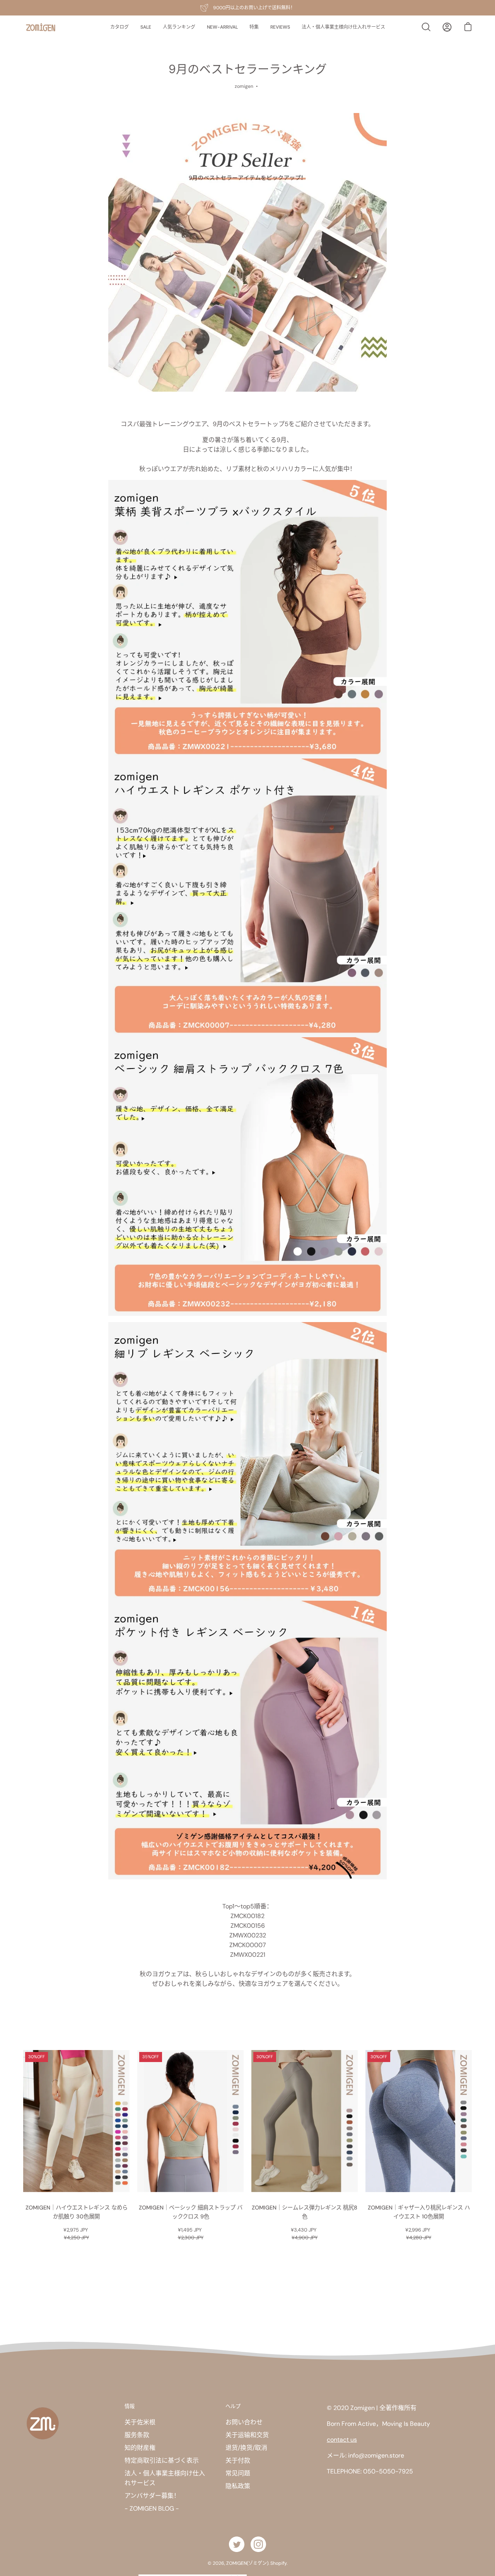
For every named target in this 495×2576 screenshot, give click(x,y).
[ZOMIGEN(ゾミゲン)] (41, 27)
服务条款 (137, 2435)
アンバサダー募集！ (152, 2496)
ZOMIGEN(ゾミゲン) (247, 2563)
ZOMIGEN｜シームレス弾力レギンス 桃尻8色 (305, 2212)
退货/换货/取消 (246, 2448)
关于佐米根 (140, 2422)
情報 (130, 2406)
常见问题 (238, 2473)
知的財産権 (140, 2448)
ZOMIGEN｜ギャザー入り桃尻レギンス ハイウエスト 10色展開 (419, 2212)
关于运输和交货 (247, 2435)
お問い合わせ (244, 2422)
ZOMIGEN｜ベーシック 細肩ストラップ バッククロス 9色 (191, 2212)
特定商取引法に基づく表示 (162, 2460)
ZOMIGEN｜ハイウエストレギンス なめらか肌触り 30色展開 (77, 2212)
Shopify (278, 2563)
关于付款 (238, 2460)
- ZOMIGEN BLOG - (152, 2508)
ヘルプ (233, 2406)
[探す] (426, 27)
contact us (342, 2440)
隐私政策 (238, 2486)
